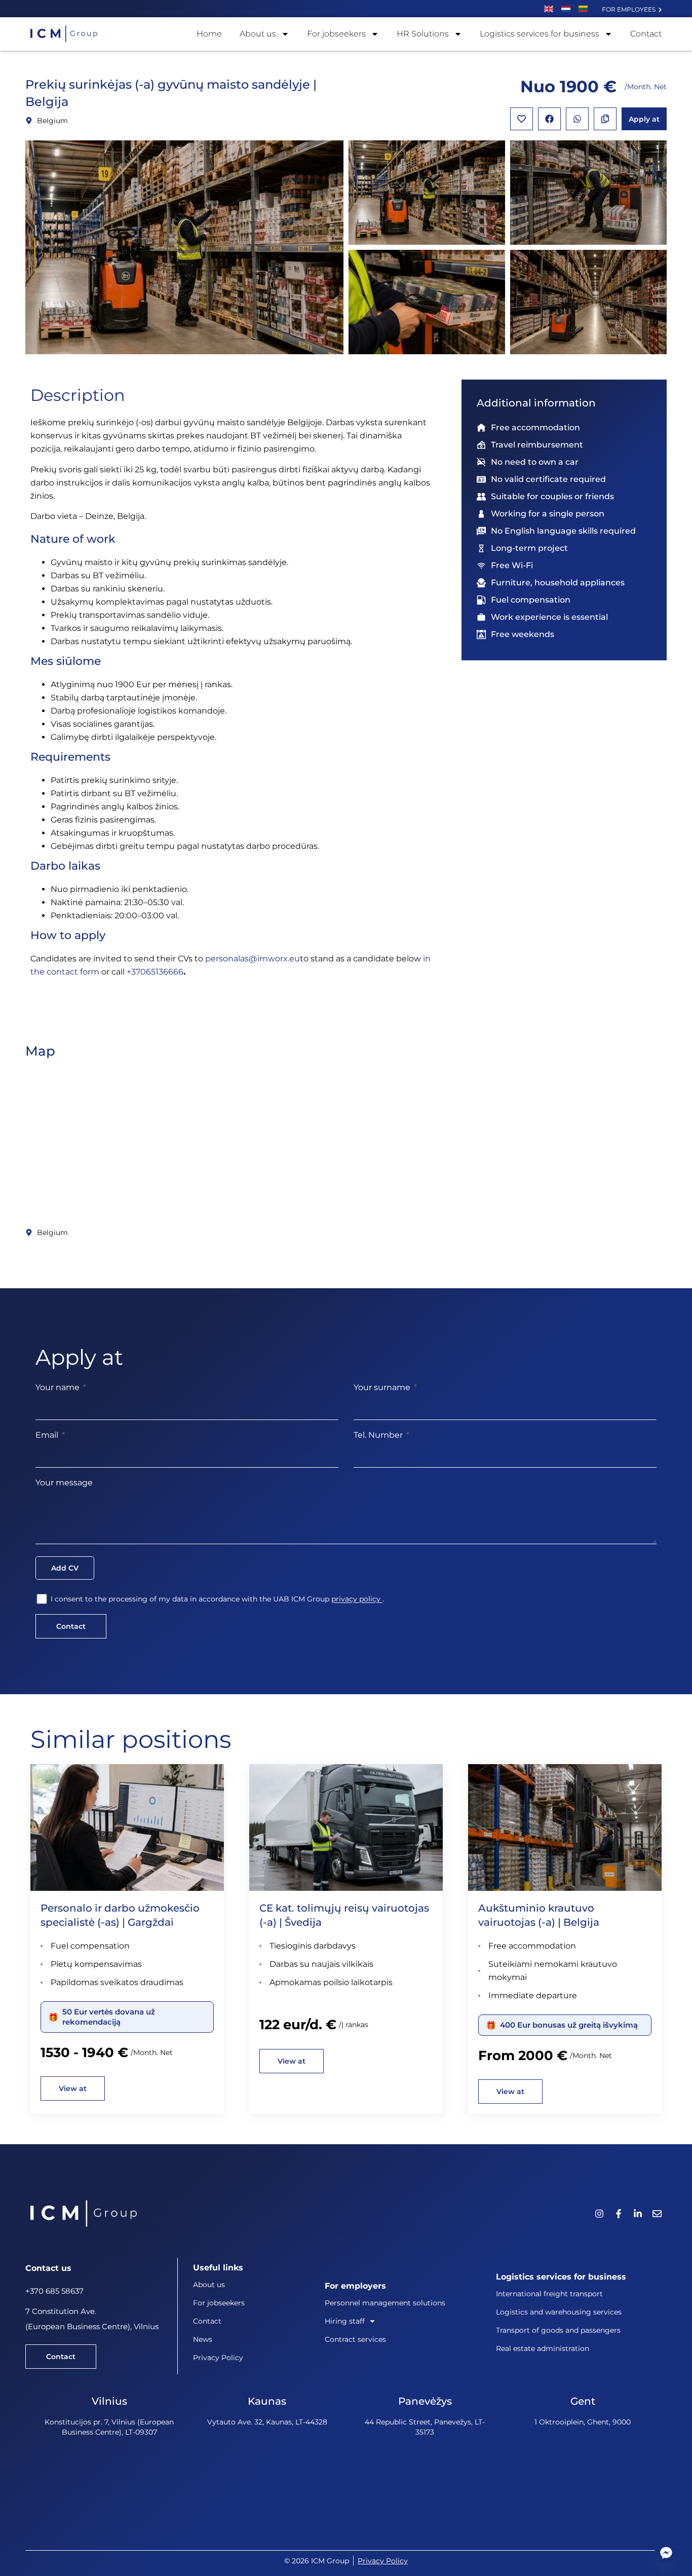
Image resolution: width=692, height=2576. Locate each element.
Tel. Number (379, 1435)
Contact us (48, 2268)
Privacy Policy (218, 2358)
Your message (64, 1483)
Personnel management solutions (385, 2303)
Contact (646, 34)
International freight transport (549, 2294)
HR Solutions (423, 34)
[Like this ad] (522, 119)
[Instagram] (599, 2214)
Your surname (383, 1387)
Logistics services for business (540, 34)
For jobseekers (336, 34)
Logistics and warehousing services (559, 2312)
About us (258, 34)
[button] (549, 119)
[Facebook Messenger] (666, 2552)
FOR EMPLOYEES (630, 9)
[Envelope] (657, 2214)
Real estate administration (543, 2348)
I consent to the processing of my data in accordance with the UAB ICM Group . (217, 1599)
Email (48, 1435)
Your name (59, 1387)
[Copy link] (605, 119)
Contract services (355, 2339)
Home (209, 34)
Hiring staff (345, 2321)
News (203, 2339)
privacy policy (357, 1599)
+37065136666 (155, 972)
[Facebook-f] (619, 2214)
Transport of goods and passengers (558, 2330)
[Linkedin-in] (638, 2214)
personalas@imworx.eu (253, 959)
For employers (355, 2286)
